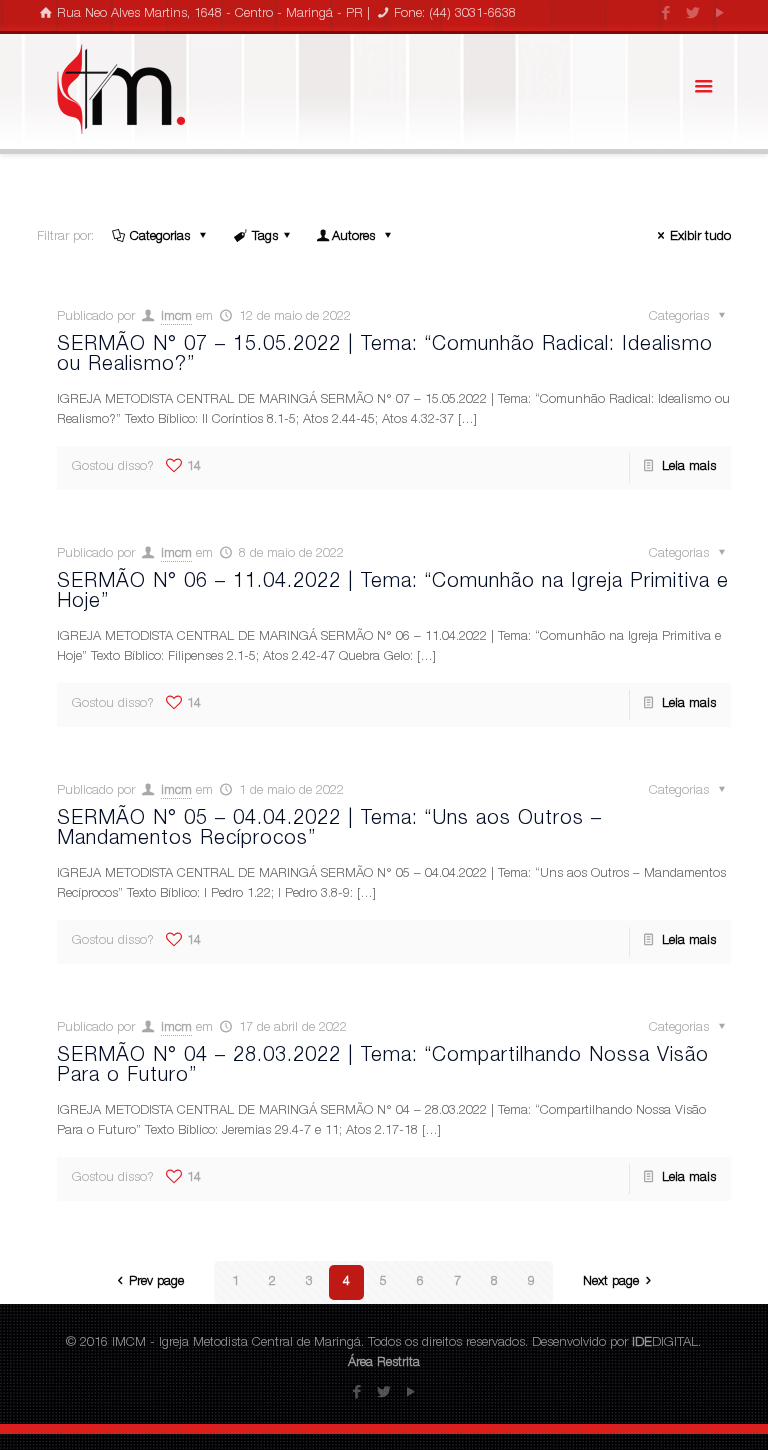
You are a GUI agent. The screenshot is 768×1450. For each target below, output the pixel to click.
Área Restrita (384, 1363)
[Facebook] (666, 14)
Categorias (162, 237)
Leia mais (689, 467)
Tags (265, 237)
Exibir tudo (700, 237)
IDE (642, 1343)
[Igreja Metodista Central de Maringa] (121, 89)
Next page (611, 1282)
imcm (176, 317)
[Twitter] (693, 14)
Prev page (156, 1282)
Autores (355, 237)
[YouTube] (720, 14)
